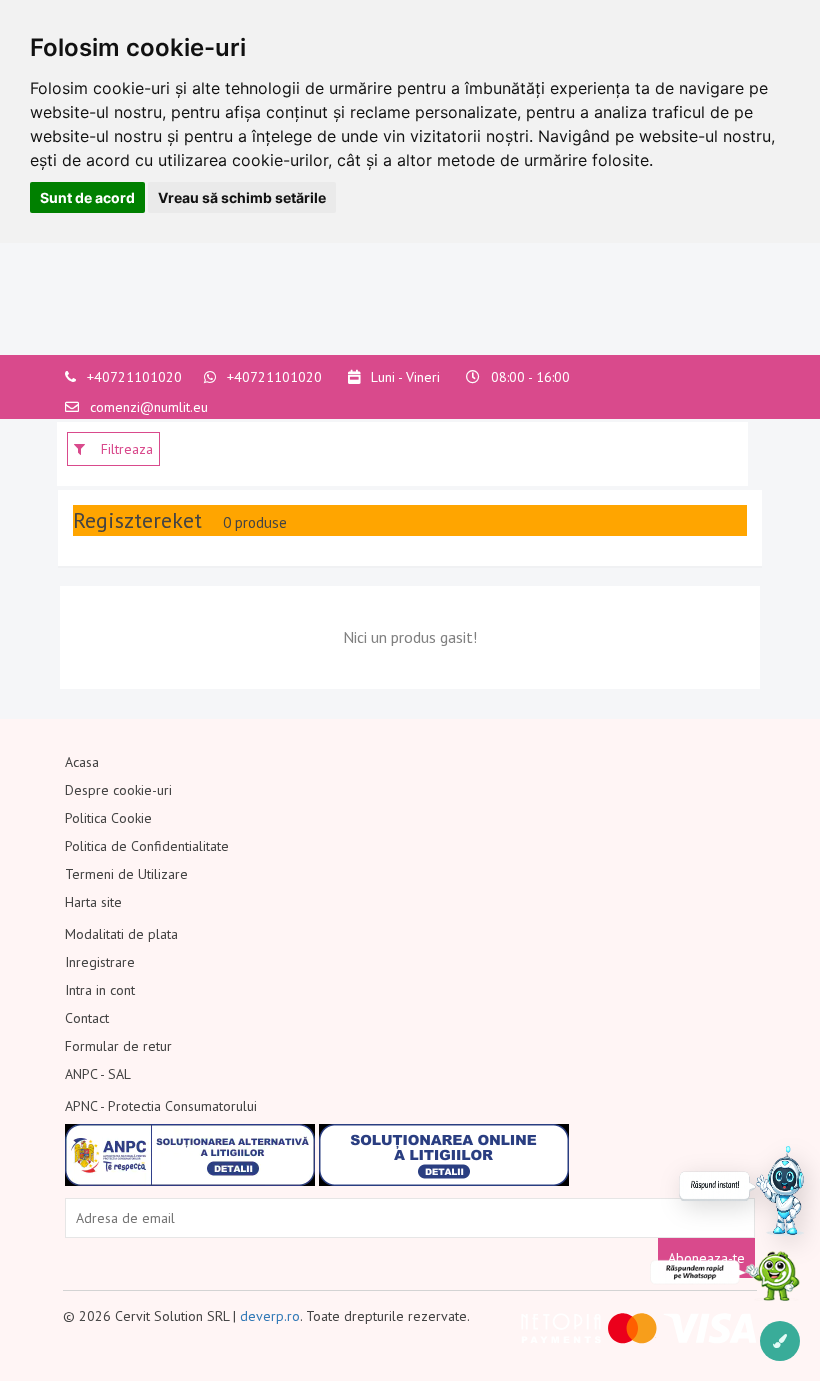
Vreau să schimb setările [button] (242, 197)
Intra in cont (100, 990)
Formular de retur (118, 1046)
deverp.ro (270, 1316)
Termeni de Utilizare (126, 874)
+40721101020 (134, 377)
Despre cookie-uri (118, 790)
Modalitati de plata (121, 934)
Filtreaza (125, 449)
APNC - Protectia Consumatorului (161, 1106)
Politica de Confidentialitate (147, 846)
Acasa (82, 762)
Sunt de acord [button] (87, 197)
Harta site (93, 902)
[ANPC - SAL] (190, 1155)
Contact (87, 1018)
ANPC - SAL (98, 1074)
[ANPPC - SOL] (444, 1155)
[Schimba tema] (780, 1341)
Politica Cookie (108, 818)
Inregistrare (100, 962)
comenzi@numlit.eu (149, 407)
